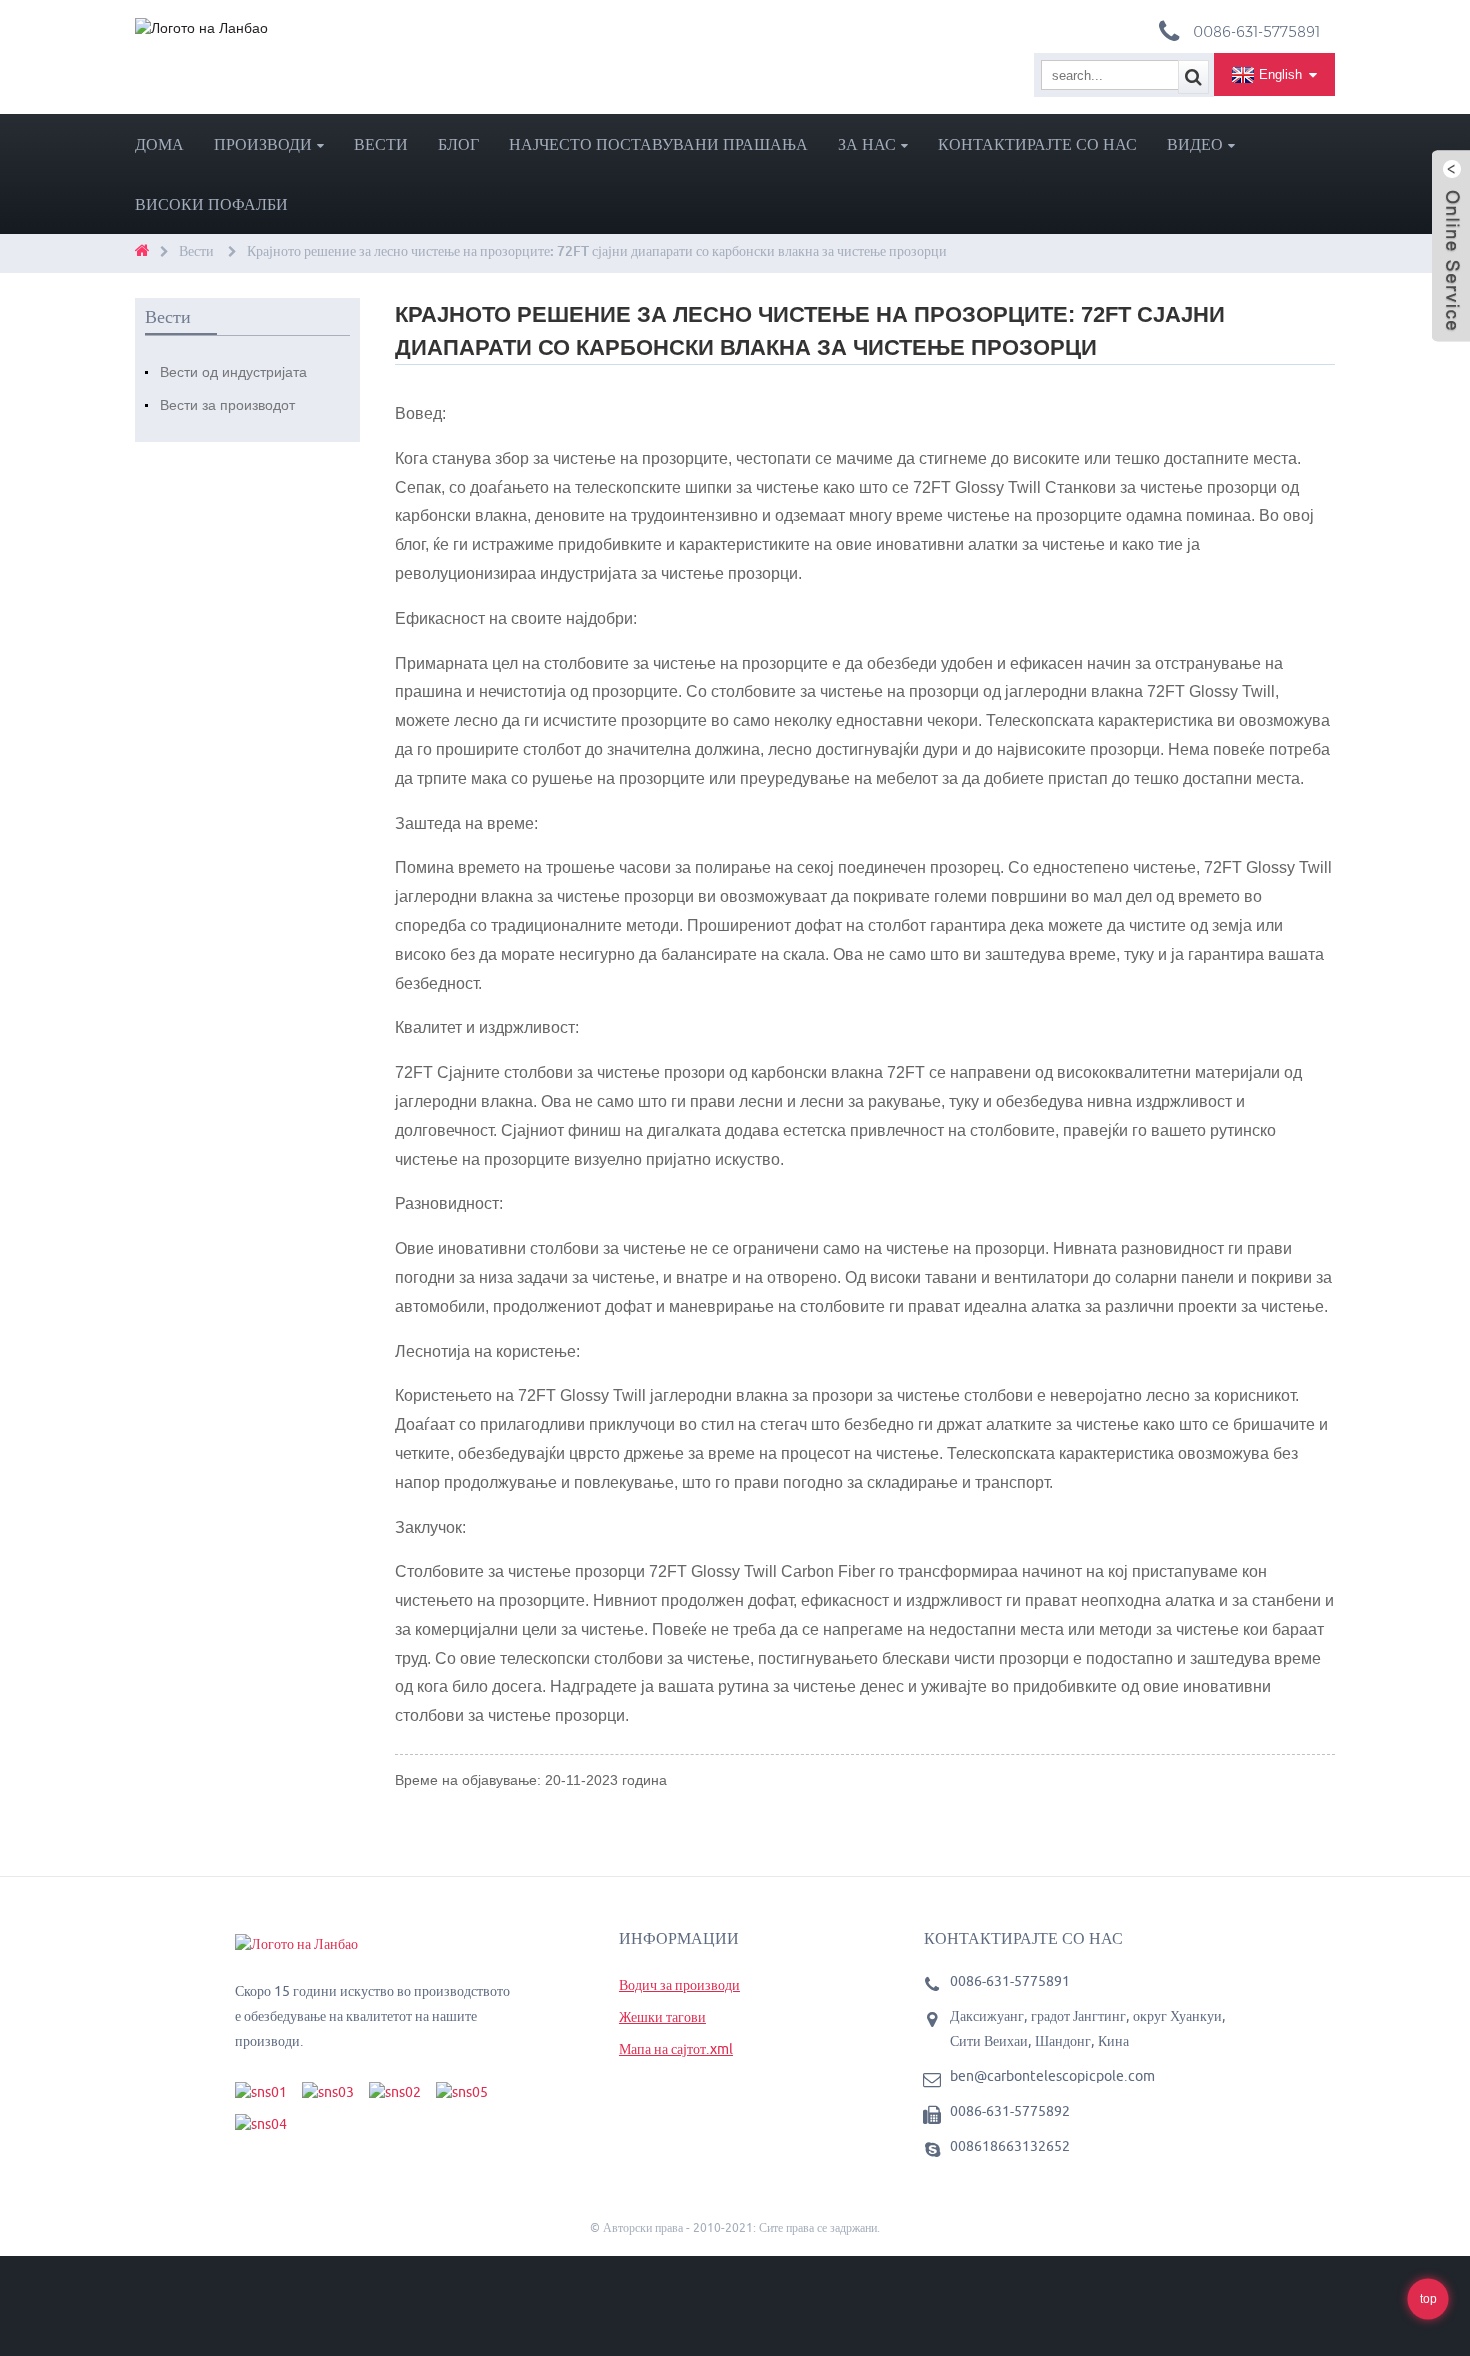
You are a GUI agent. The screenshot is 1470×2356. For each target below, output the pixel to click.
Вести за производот (227, 405)
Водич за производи (679, 1985)
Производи (263, 144)
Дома (159, 144)
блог (458, 144)
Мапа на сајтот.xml (676, 2049)
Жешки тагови (662, 2017)
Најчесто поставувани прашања (658, 144)
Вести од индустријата (233, 372)
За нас (867, 144)
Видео (1195, 144)
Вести (381, 144)
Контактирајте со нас (1037, 144)
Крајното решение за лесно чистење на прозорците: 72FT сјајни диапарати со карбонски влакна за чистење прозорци (597, 251)
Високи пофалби (211, 204)
